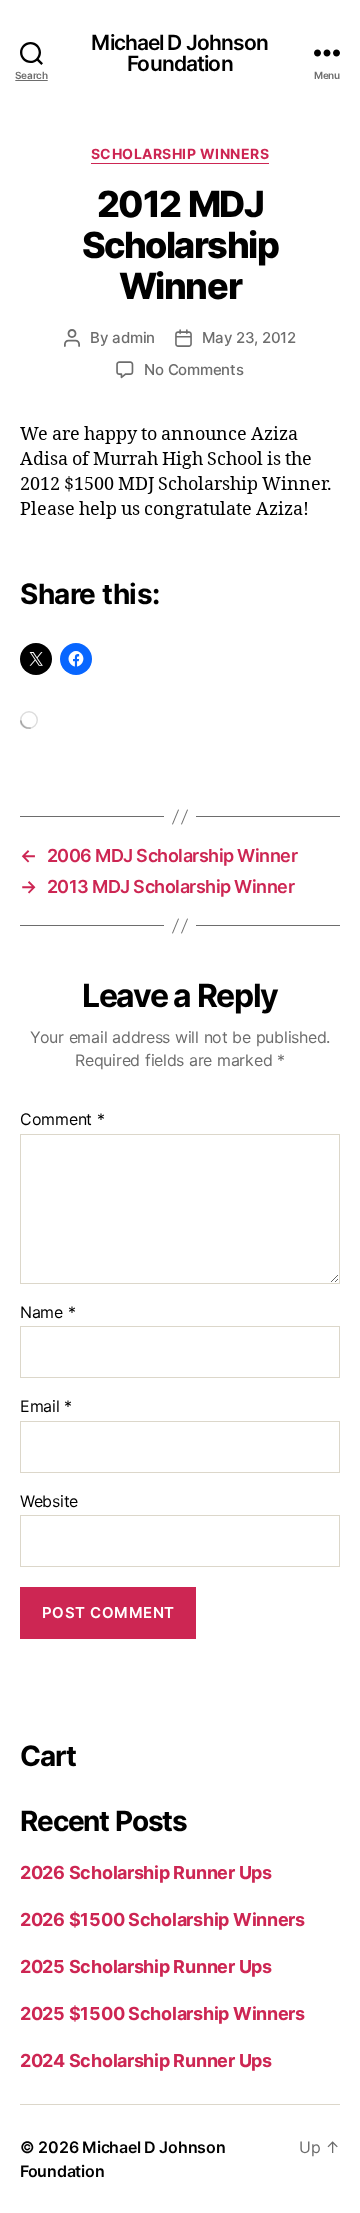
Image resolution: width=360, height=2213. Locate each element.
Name (47, 1313)
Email (46, 1407)
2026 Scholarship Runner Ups (146, 1872)
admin (133, 337)
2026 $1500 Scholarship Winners (162, 1919)
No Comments (193, 369)
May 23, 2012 (249, 337)
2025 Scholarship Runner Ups (146, 1966)
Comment (62, 1120)
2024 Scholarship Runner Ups (146, 2060)
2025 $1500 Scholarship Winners (162, 2013)
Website (49, 1502)
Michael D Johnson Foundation (179, 53)
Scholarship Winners (180, 153)
